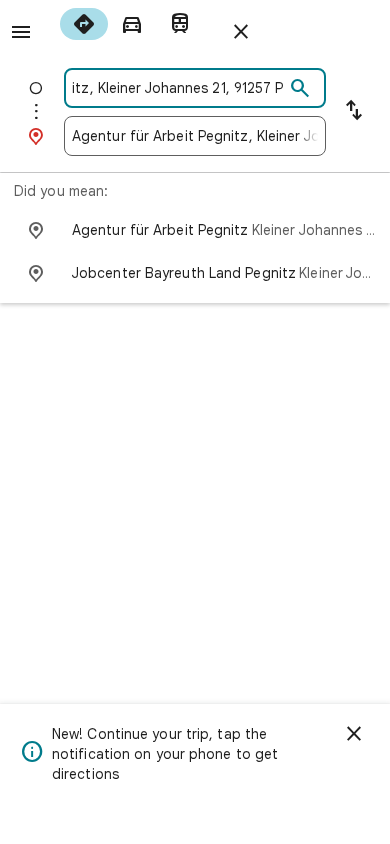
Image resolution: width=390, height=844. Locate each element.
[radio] (84, 24)
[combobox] (178, 88)
